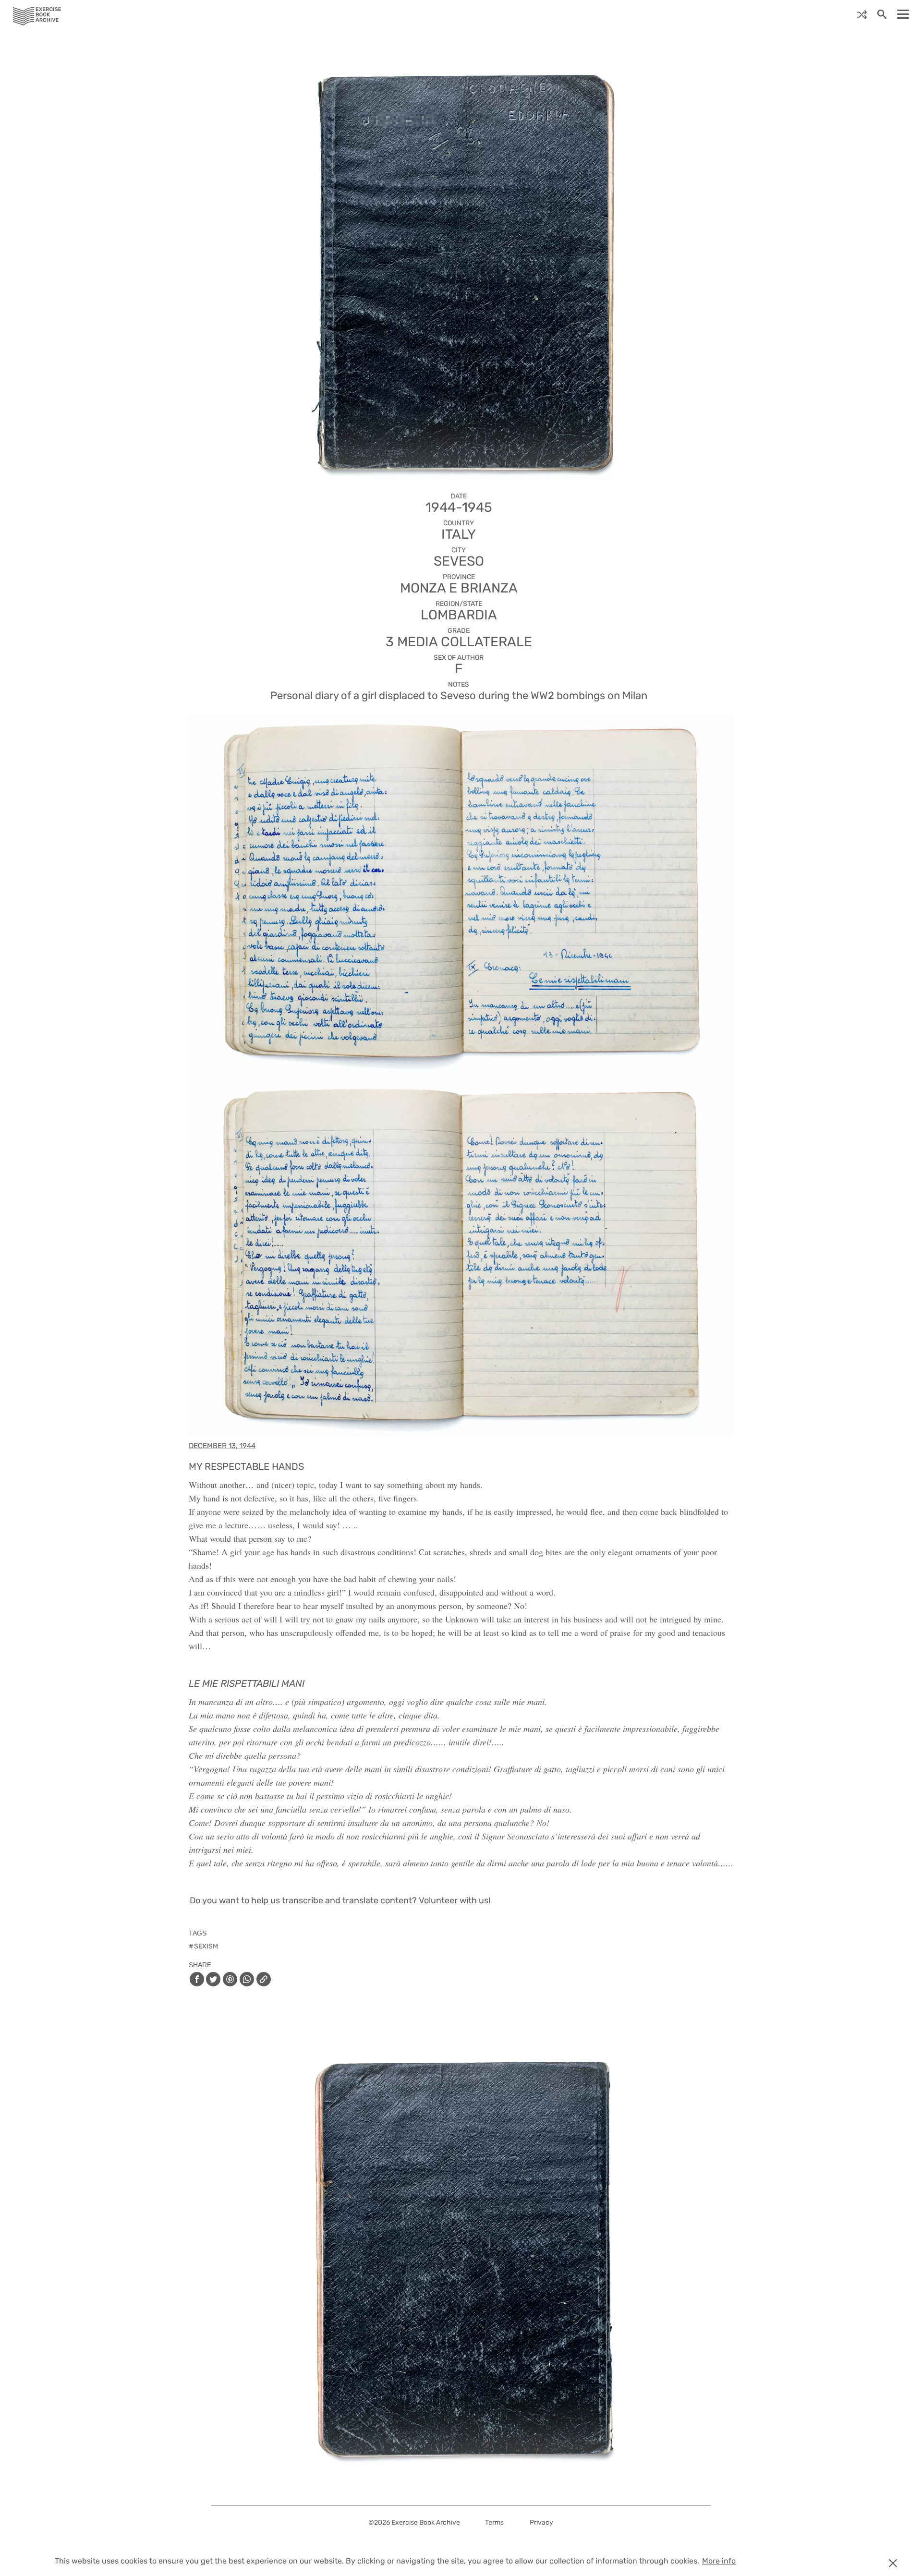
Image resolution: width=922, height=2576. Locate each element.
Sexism (206, 1946)
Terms (494, 2522)
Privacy (541, 2522)
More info (719, 2561)
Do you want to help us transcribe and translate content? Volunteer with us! (340, 1900)
